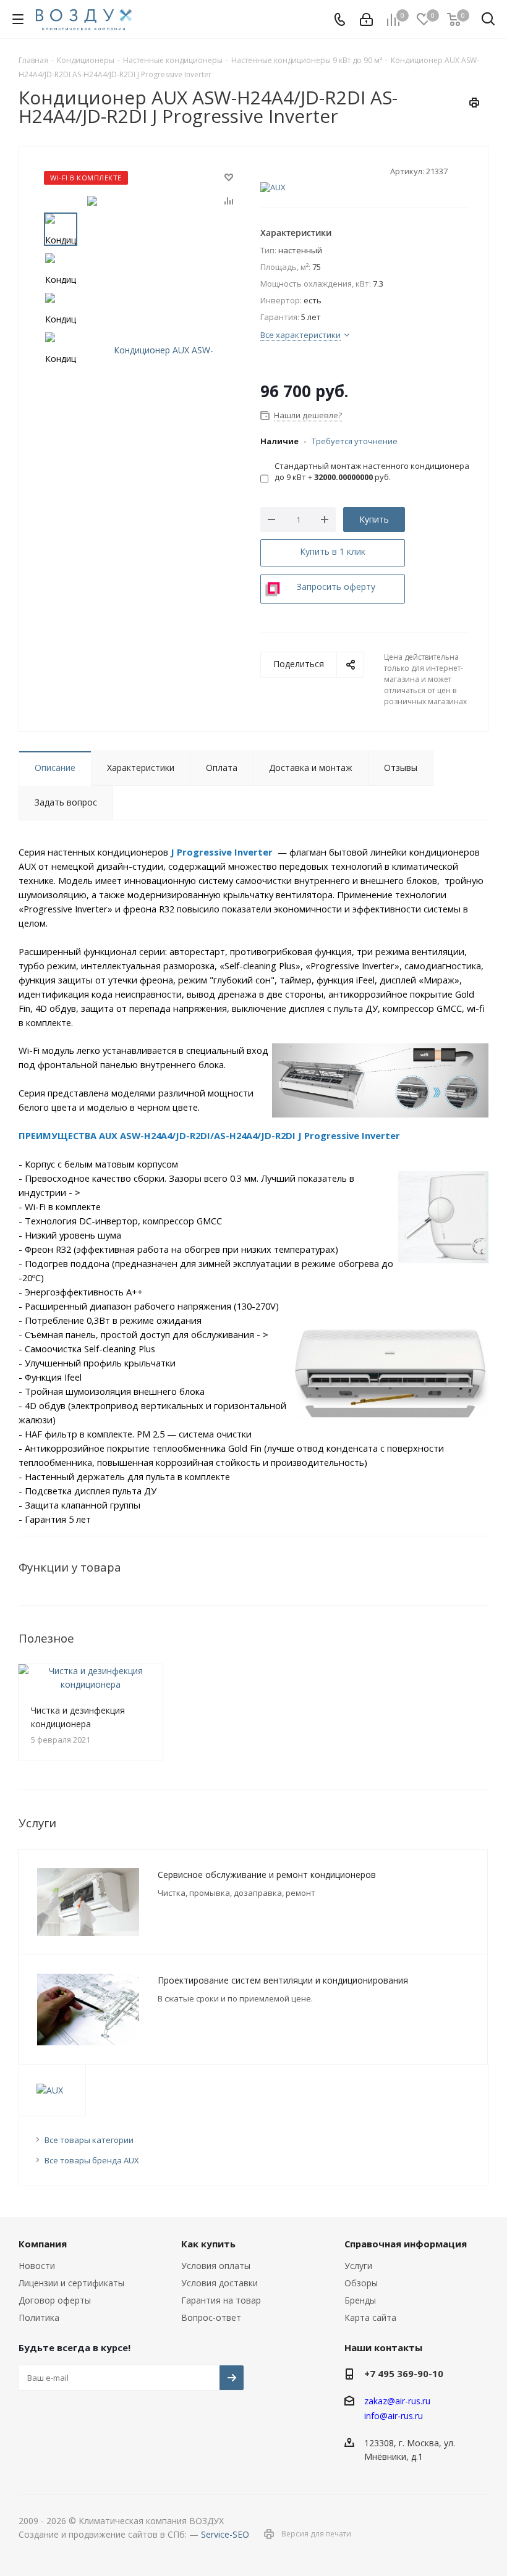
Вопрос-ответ (211, 2317)
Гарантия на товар (221, 2300)
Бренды (360, 2300)
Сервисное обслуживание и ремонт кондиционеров (267, 1875)
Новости (37, 2266)
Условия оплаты (216, 2266)
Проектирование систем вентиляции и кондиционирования (283, 1980)
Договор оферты (55, 2300)
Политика (39, 2317)
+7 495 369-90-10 (404, 2373)
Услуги (358, 2266)
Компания (43, 2244)
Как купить (208, 2244)
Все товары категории (89, 2140)
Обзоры (361, 2283)
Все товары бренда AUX (92, 2160)
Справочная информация (406, 2244)
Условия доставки (219, 2283)
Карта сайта (370, 2317)
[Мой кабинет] (366, 19)
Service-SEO (225, 2534)
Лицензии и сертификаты (71, 2283)
